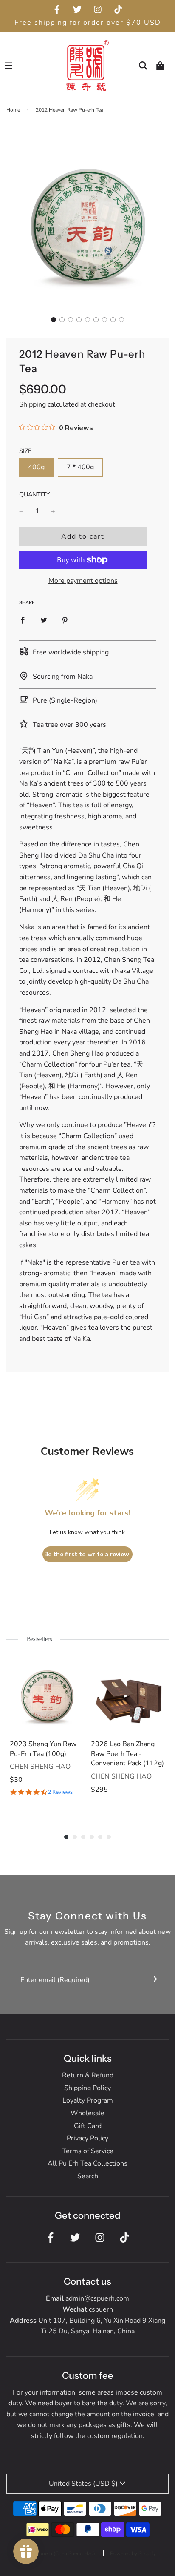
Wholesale (87, 2113)
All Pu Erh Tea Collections (87, 2163)
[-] (21, 511)
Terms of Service (88, 2151)
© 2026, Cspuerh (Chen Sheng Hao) (54, 2553)
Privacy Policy (87, 2138)
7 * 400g (80, 467)
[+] (53, 511)
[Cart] (160, 66)
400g (36, 467)
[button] (54, 320)
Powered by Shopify (133, 2553)
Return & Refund (88, 2075)
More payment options (83, 581)
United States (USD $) (83, 2484)
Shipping (32, 404)
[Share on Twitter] (44, 620)
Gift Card (88, 2126)
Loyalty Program (88, 2100)
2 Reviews (60, 1792)
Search (88, 2176)
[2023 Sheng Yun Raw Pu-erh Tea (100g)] (47, 1695)
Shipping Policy (87, 2088)
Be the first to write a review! (87, 1554)
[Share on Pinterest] (65, 620)
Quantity (35, 494)
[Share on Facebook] (23, 620)
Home (13, 110)
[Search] (143, 66)
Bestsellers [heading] (39, 1639)
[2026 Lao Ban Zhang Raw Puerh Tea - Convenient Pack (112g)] (128, 1695)
